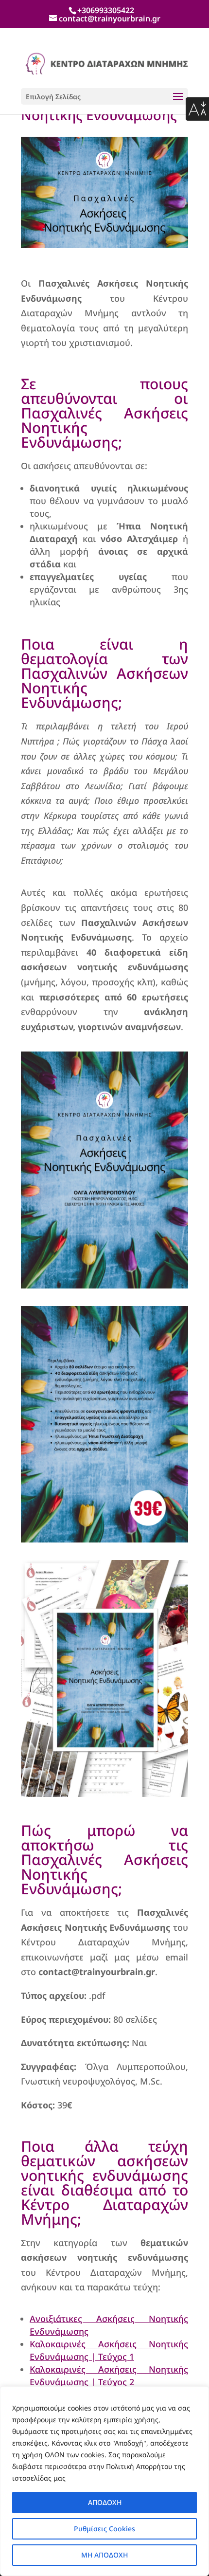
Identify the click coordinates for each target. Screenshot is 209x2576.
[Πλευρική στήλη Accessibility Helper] (197, 109)
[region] (104, 2481)
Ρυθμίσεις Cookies (104, 2529)
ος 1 (126, 2357)
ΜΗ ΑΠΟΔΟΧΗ (104, 2555)
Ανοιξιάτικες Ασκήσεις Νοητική (107, 2319)
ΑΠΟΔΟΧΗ (105, 2502)
